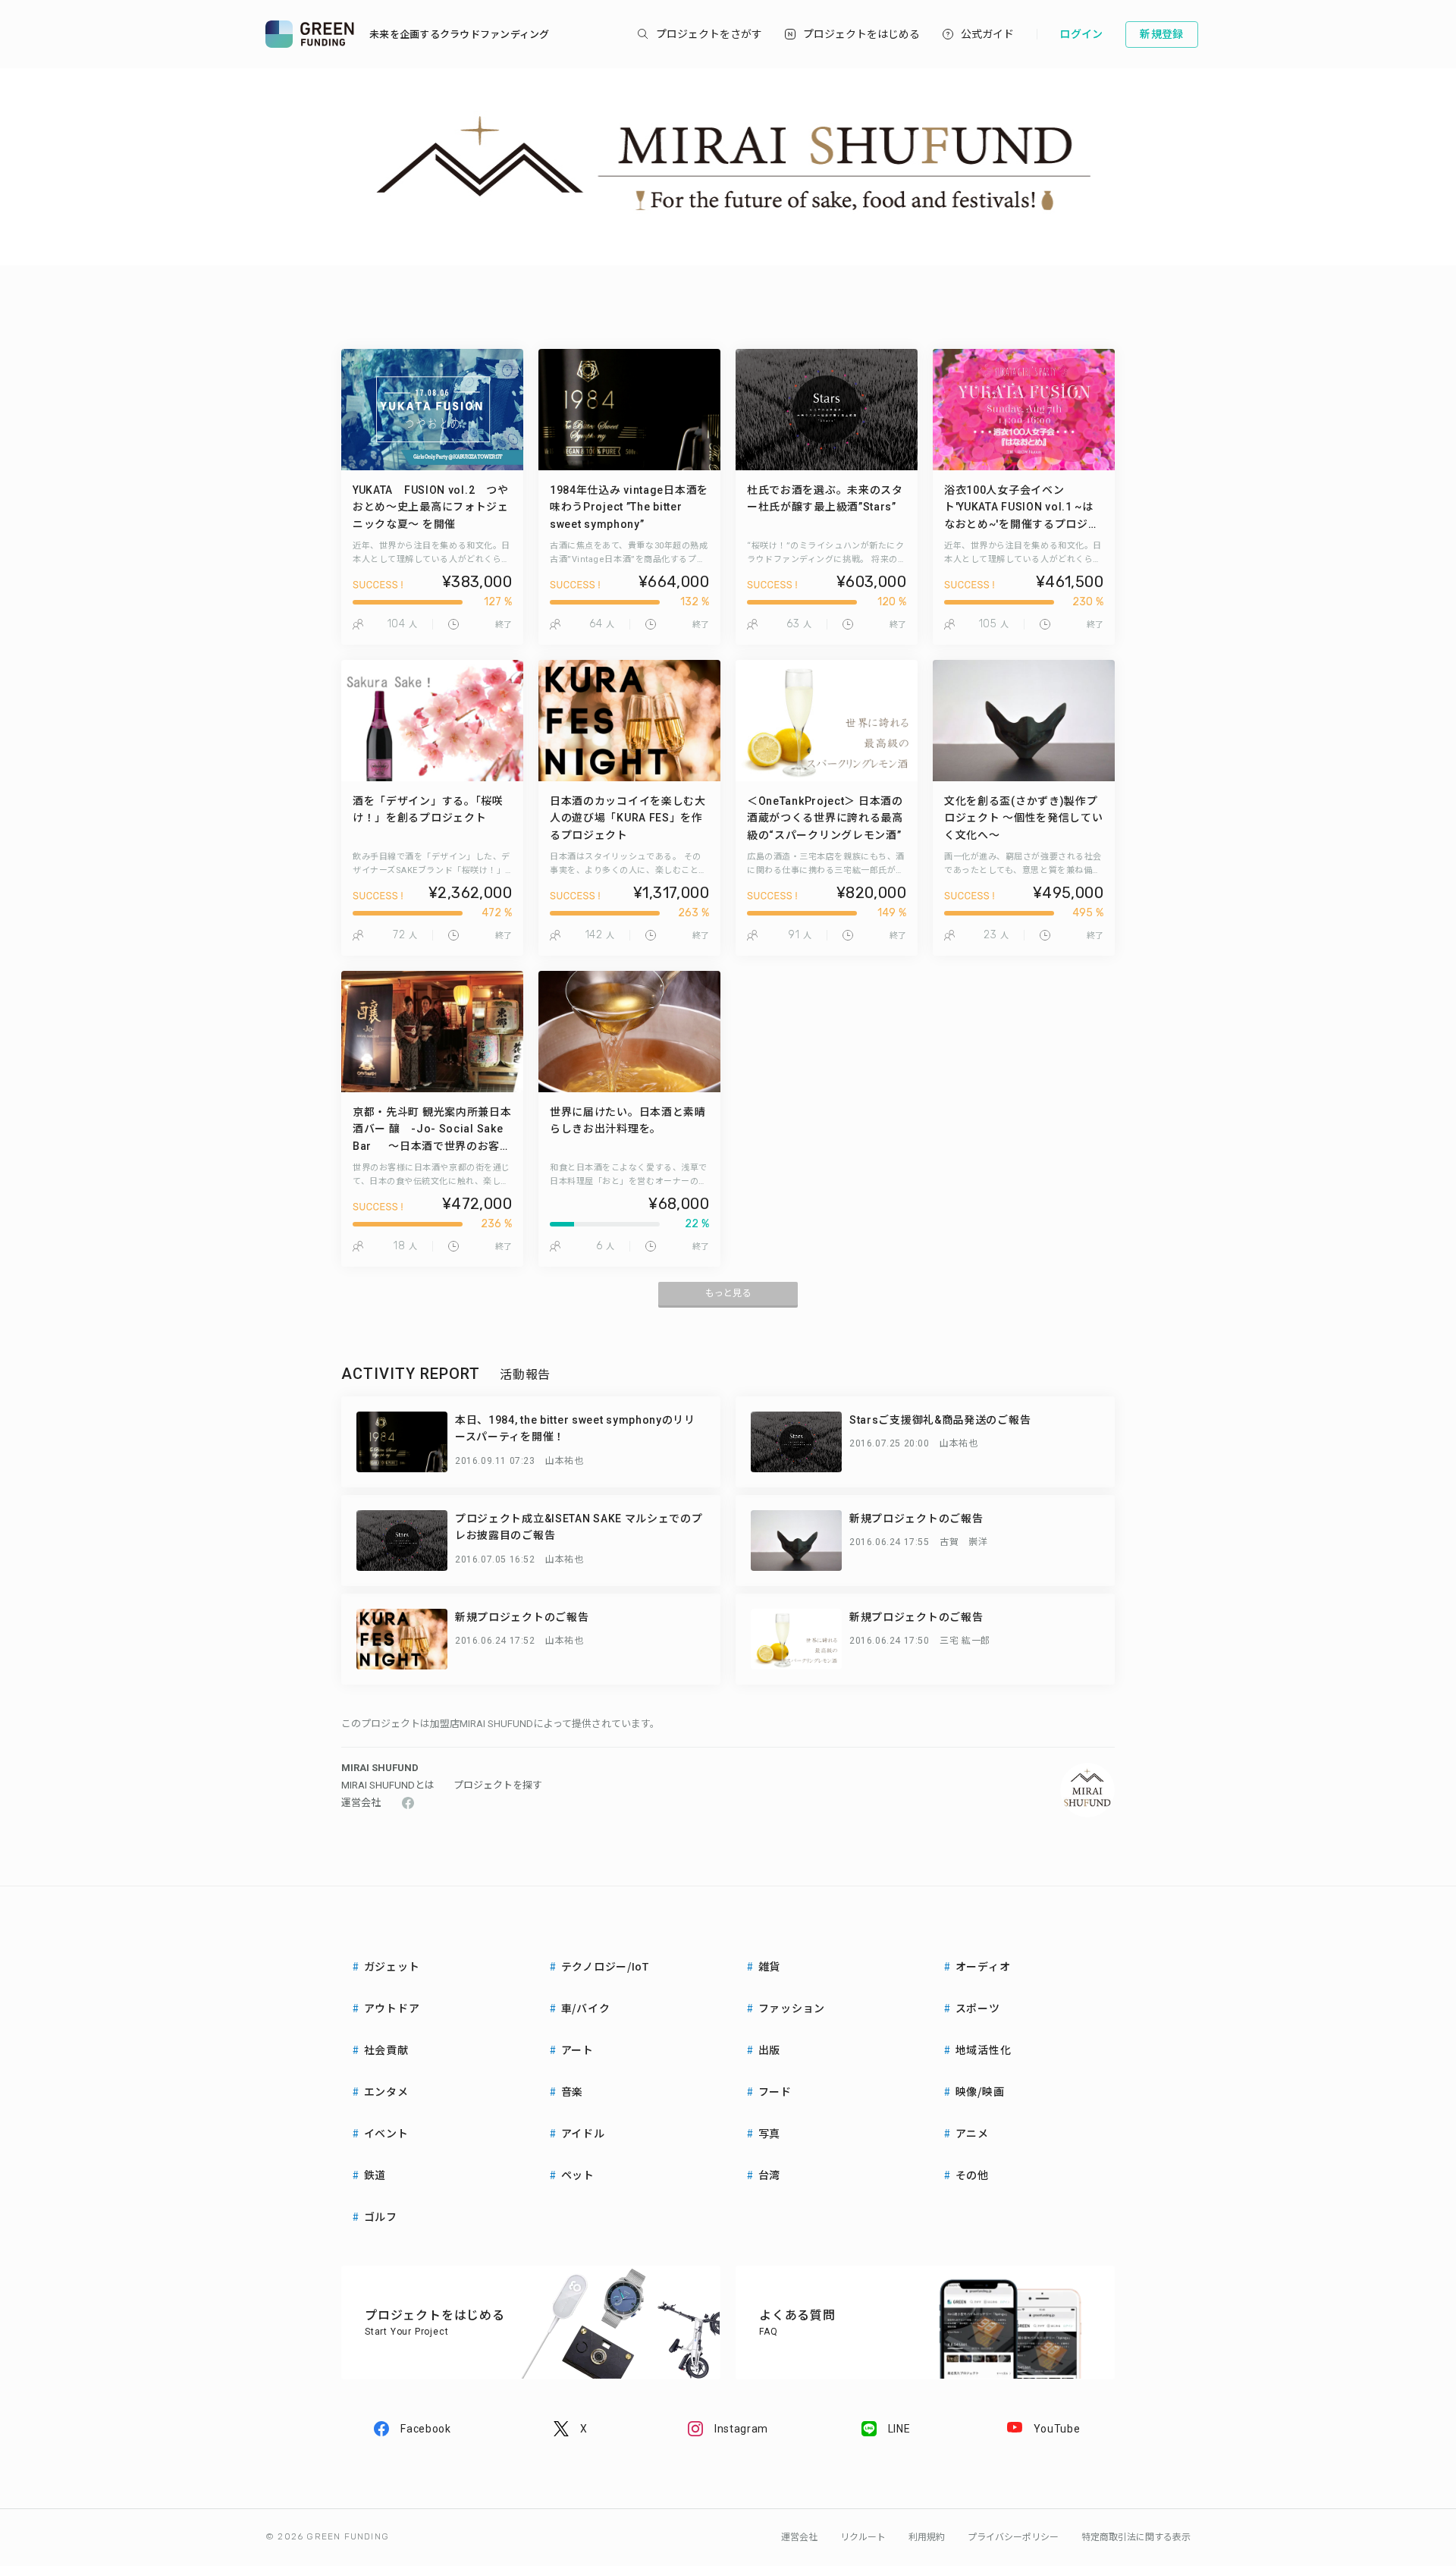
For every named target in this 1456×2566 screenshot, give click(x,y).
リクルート (863, 2537)
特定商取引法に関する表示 (1136, 2537)
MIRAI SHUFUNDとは (388, 1785)
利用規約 (927, 2537)
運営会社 (361, 1803)
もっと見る (728, 1293)
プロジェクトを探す (498, 1785)
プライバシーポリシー (1013, 2537)
